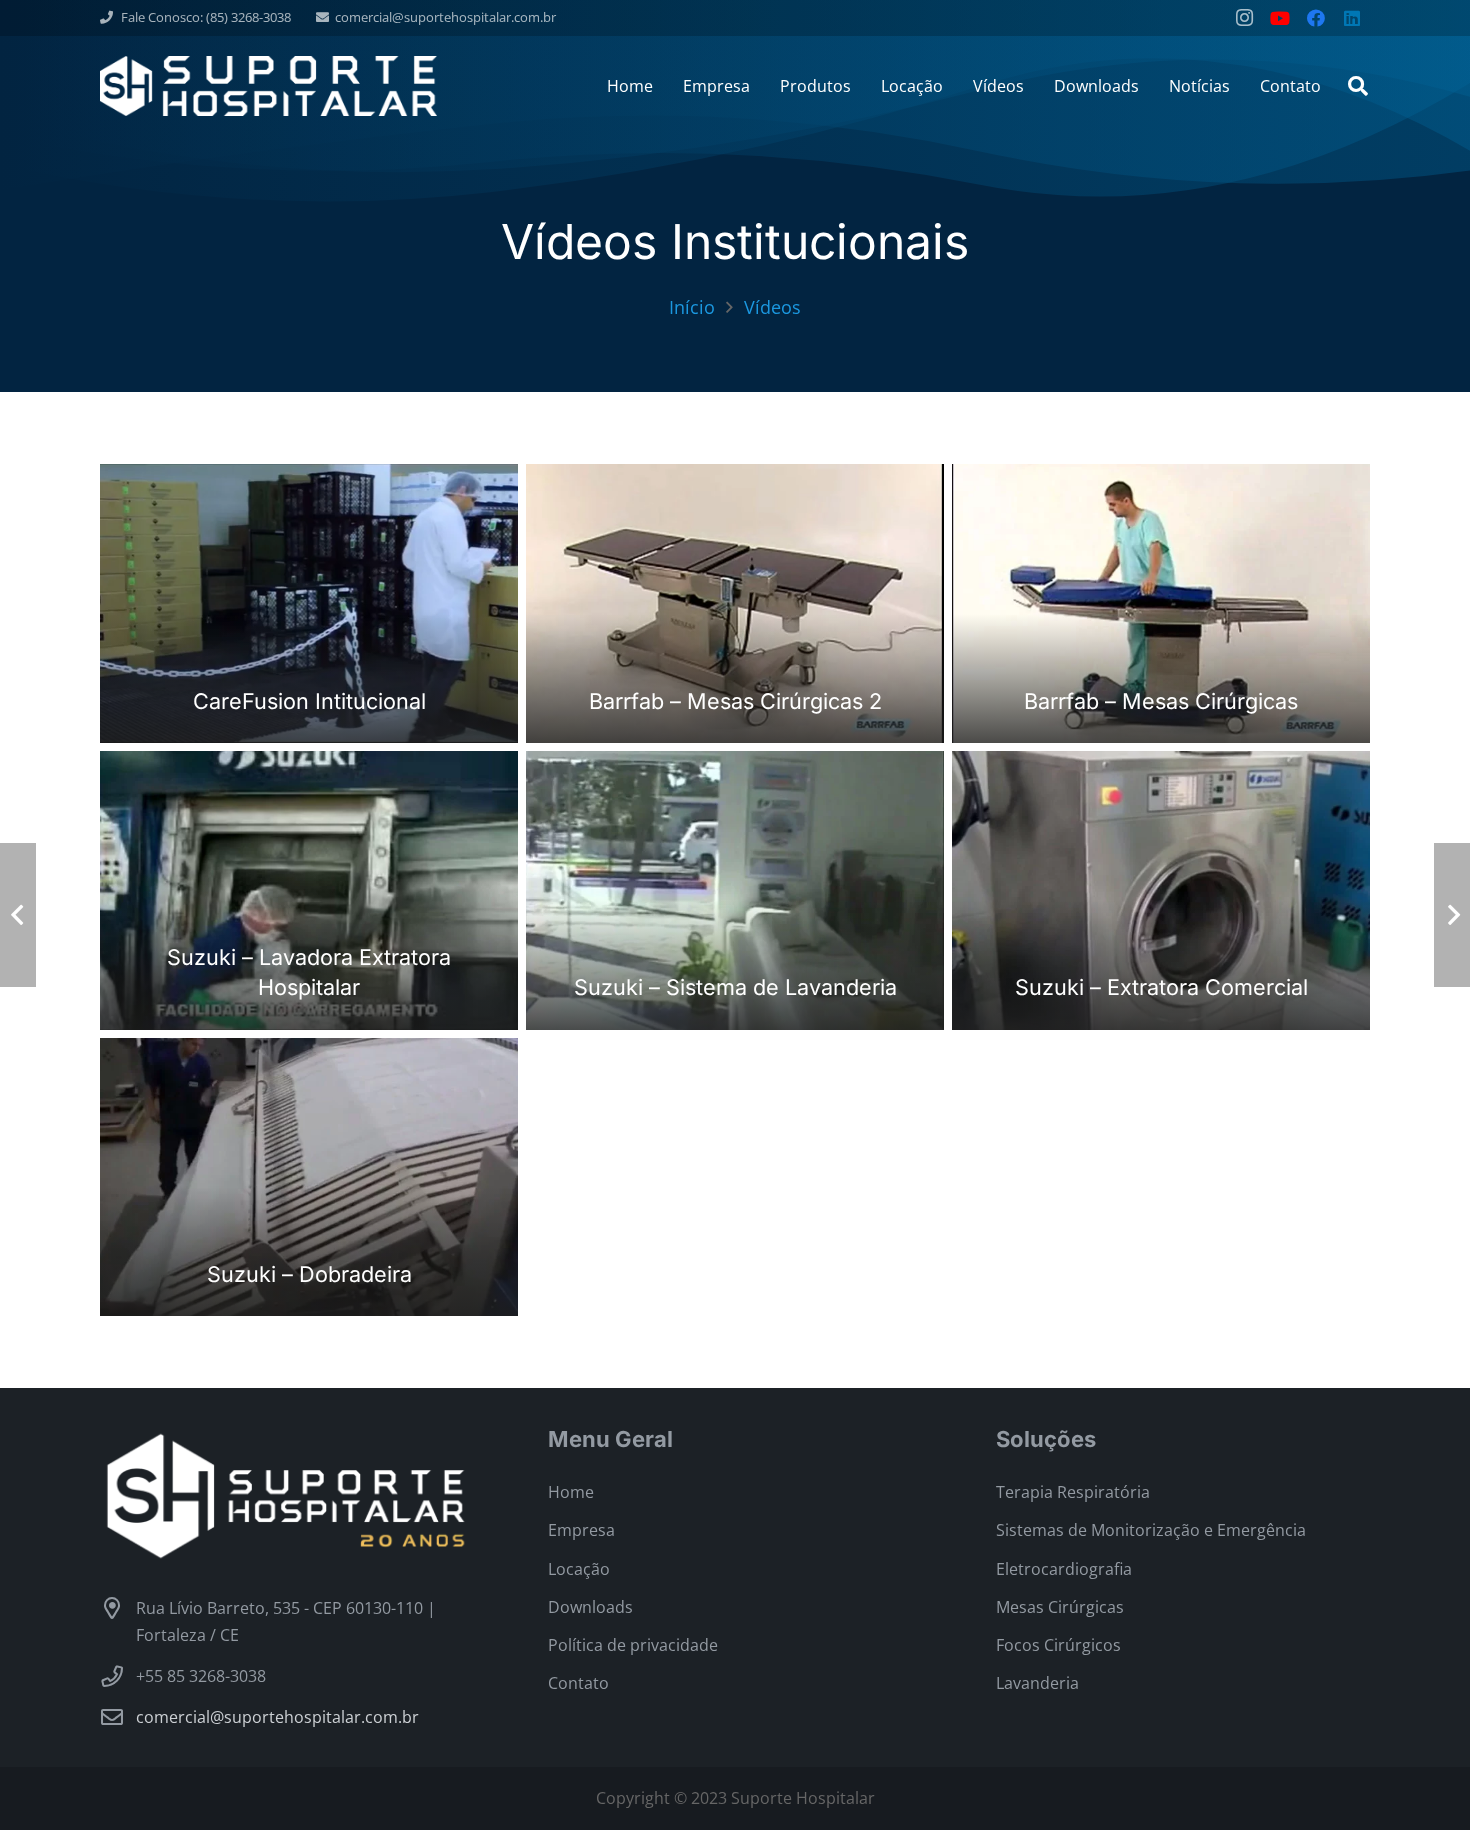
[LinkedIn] (1352, 18)
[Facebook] (1316, 18)
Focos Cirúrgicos (1058, 1645)
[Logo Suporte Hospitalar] (268, 86)
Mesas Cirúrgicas (1060, 1607)
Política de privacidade (633, 1645)
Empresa (581, 1530)
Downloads (590, 1607)
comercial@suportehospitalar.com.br (277, 1717)
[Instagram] (1244, 18)
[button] (1358, 86)
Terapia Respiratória (1073, 1492)
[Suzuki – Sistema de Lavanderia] (735, 890)
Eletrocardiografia (1064, 1569)
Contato (578, 1683)
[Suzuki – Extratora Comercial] (1161, 890)
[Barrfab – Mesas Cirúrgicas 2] (735, 603)
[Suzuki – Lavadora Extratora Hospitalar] (309, 890)
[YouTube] (1280, 18)
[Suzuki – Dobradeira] (309, 1177)
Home (571, 1492)
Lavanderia (1037, 1683)
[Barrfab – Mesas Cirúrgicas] (1161, 603)
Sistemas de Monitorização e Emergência (1151, 1530)
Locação (579, 1569)
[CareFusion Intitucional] (309, 603)
